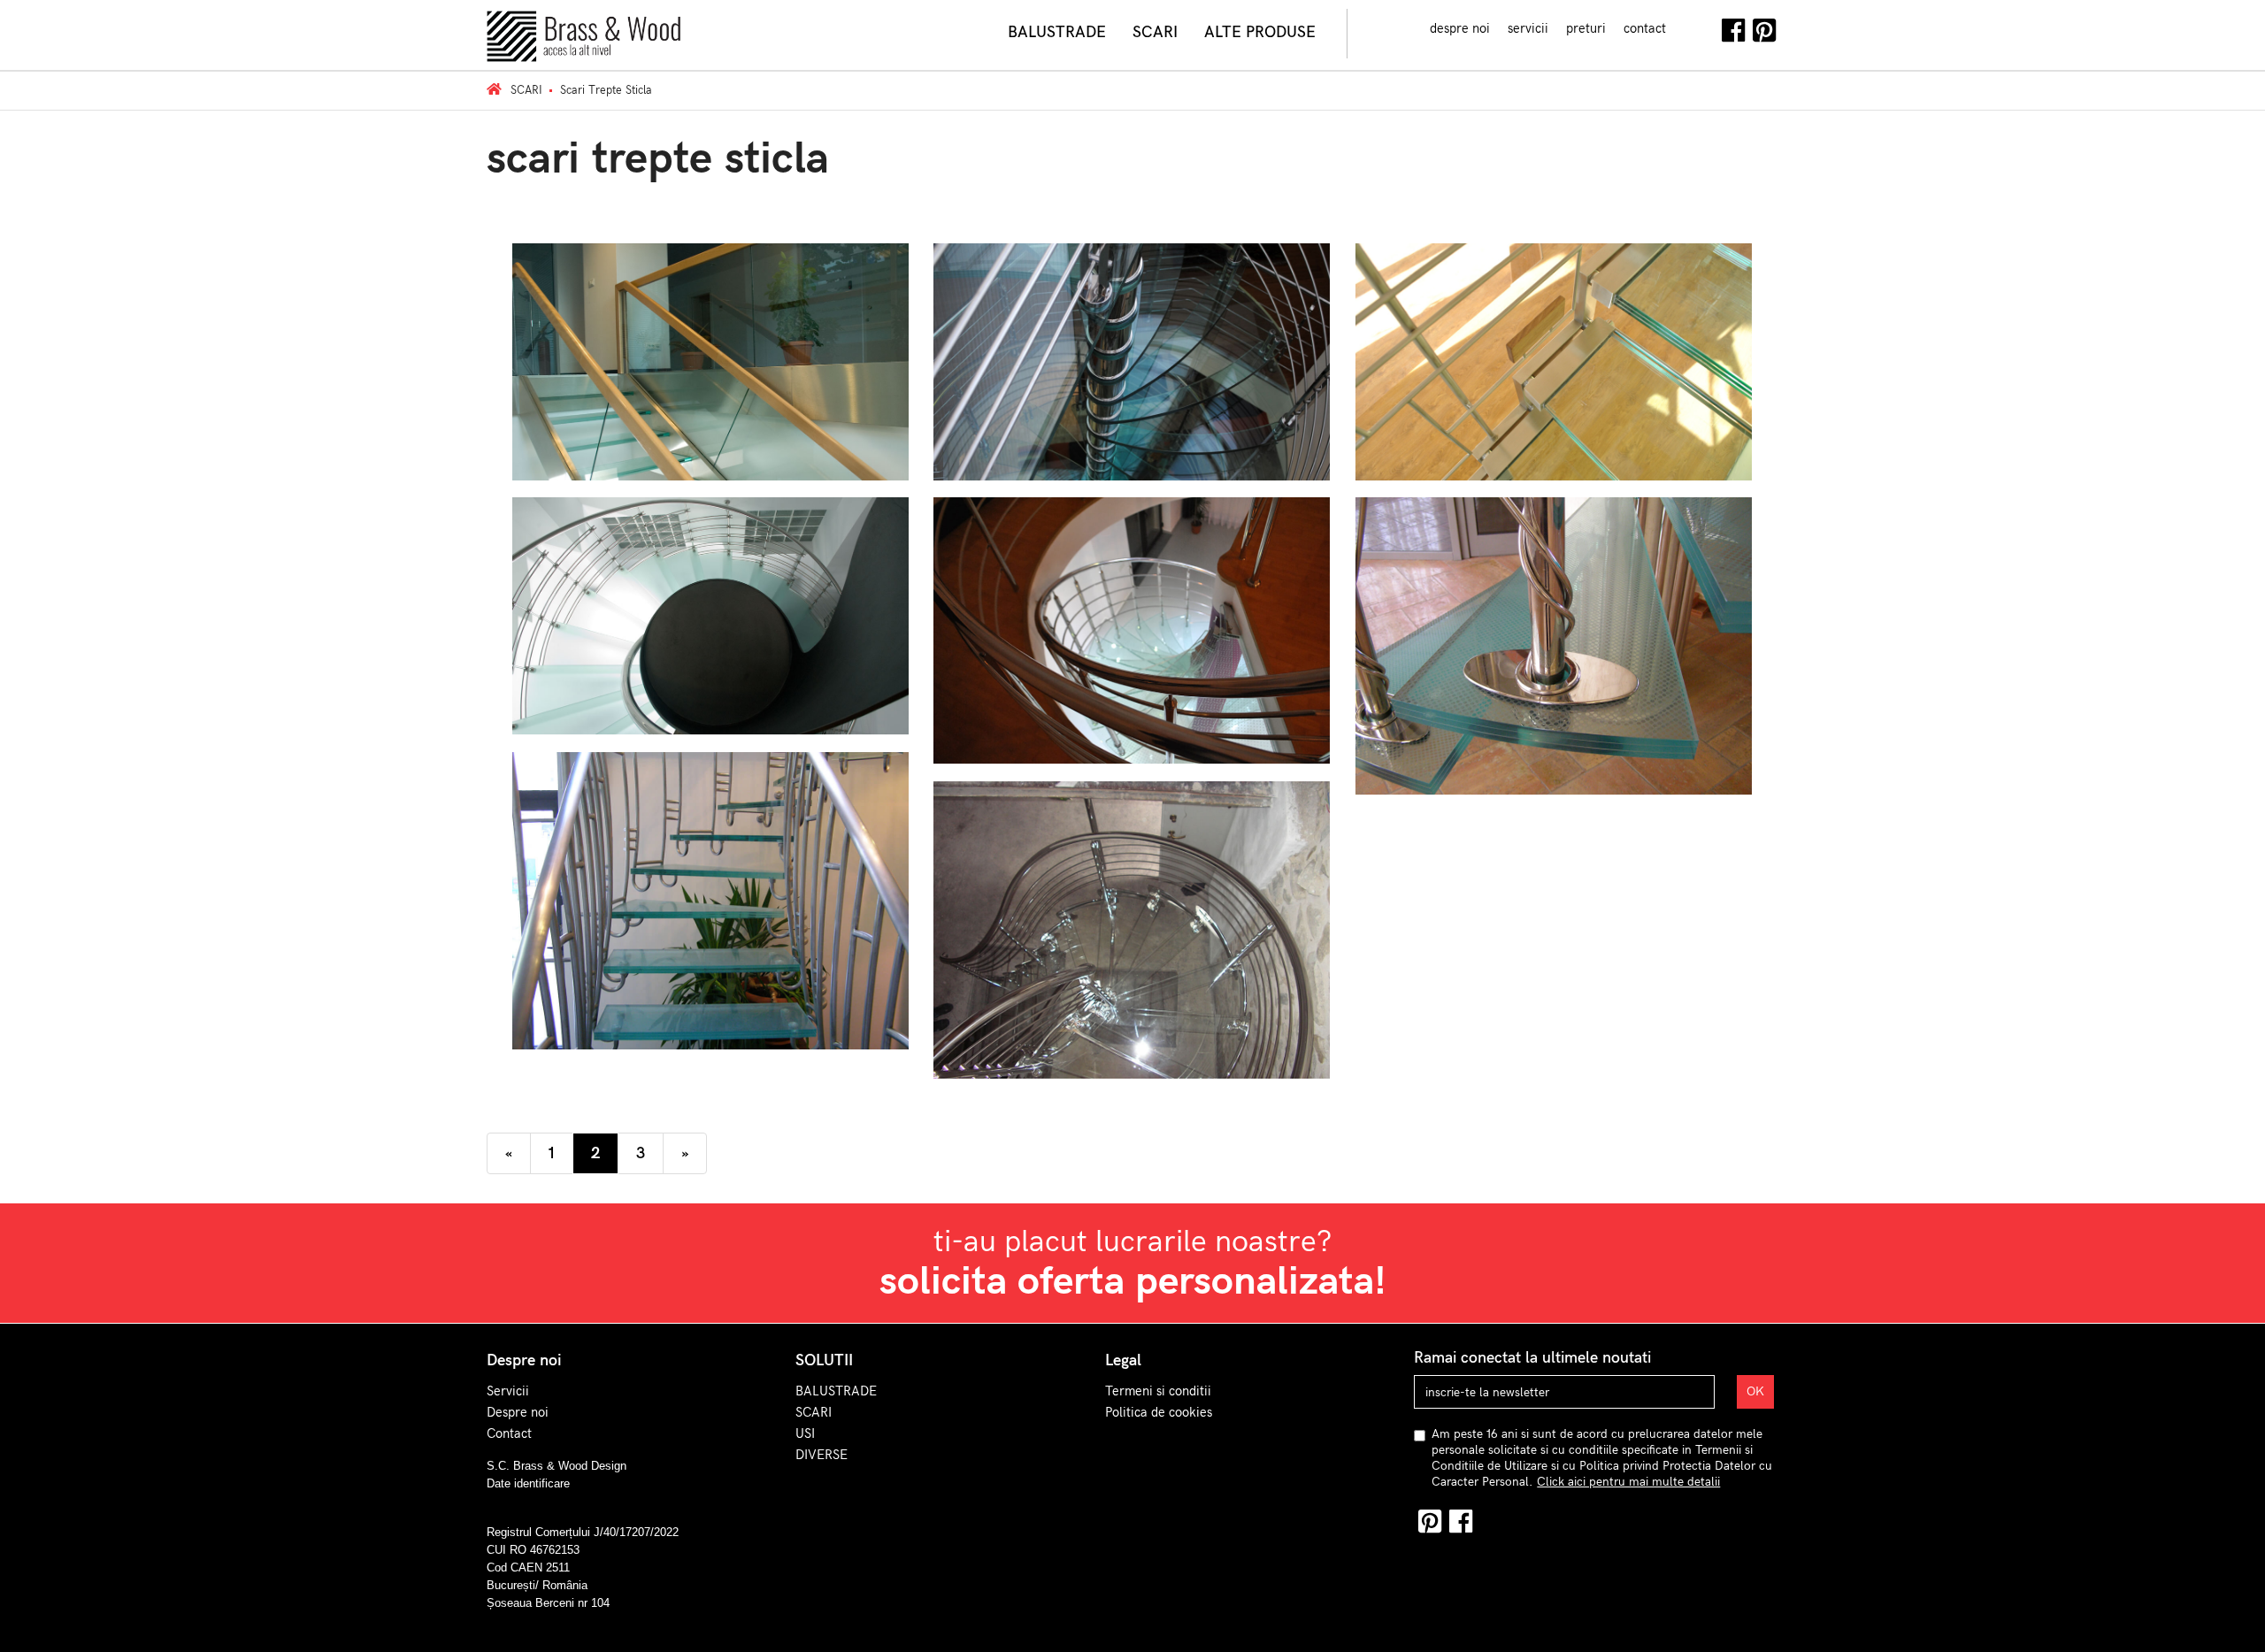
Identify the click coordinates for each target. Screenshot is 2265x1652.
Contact (509, 1433)
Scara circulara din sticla (1132, 556)
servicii (1528, 28)
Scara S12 (711, 300)
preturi (1586, 28)
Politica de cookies (1159, 1412)
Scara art (1554, 572)
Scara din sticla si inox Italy (1132, 856)
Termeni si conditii (1158, 1391)
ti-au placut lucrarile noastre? (1133, 1264)
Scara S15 (1554, 287)
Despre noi (518, 1412)
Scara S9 (1132, 300)
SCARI (814, 1412)
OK (1755, 1391)
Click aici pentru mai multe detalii (1628, 1482)
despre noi (1460, 28)
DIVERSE (822, 1455)
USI (805, 1433)
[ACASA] (494, 90)
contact (1645, 28)
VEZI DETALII (710, 373)
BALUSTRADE (836, 1391)
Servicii (508, 1391)
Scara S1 (710, 553)
